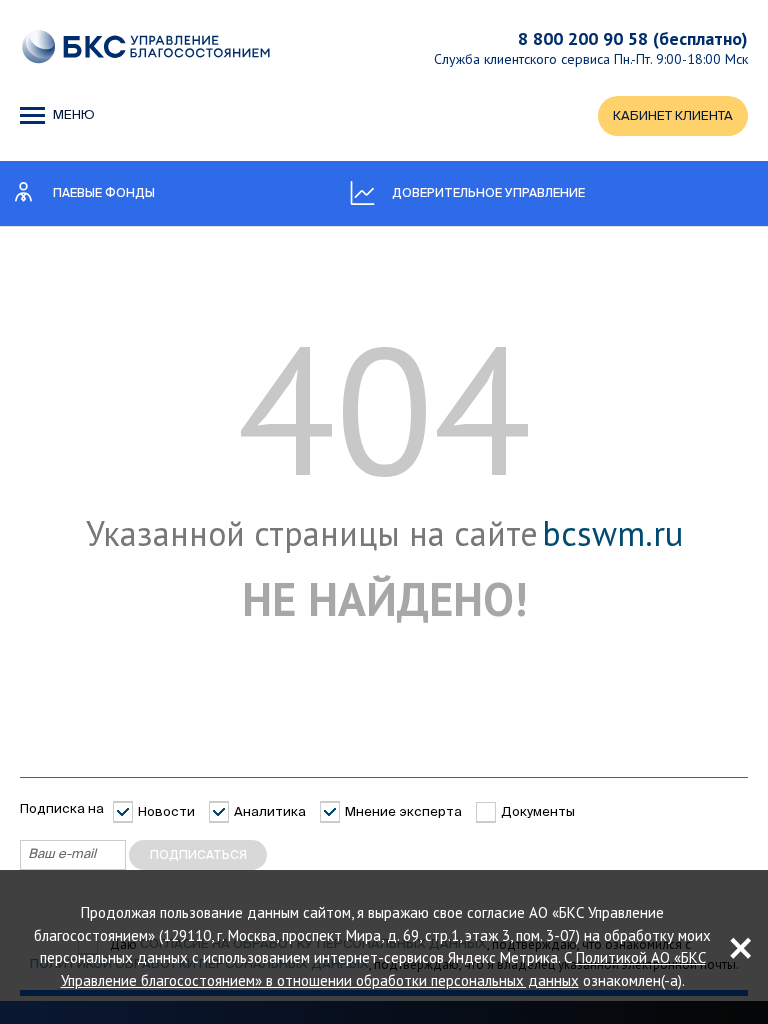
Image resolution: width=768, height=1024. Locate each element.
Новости (166, 812)
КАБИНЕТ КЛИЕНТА (673, 116)
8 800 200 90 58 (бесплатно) (633, 38)
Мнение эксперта (403, 812)
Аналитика (270, 812)
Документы (538, 812)
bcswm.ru (612, 534)
